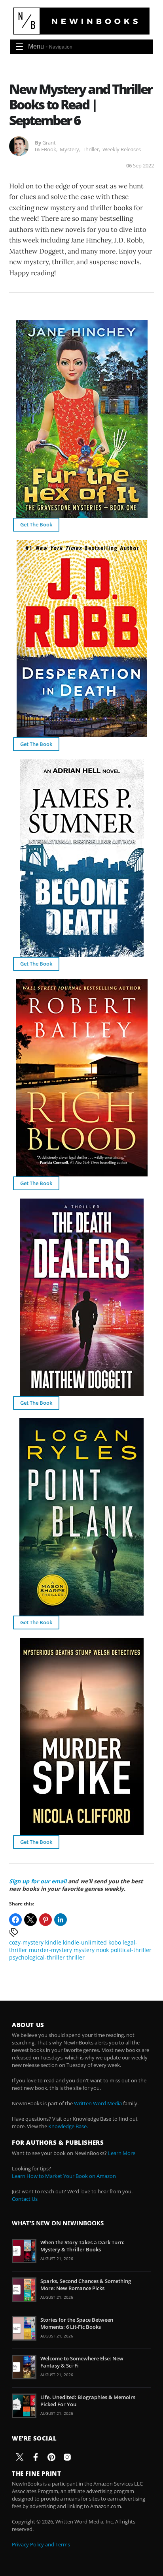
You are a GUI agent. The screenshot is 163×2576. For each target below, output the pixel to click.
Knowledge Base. (68, 2126)
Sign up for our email (38, 1881)
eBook (49, 149)
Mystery (69, 149)
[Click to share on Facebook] (15, 1920)
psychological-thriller (37, 1957)
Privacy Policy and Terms (41, 2544)
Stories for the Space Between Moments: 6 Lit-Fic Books (77, 2323)
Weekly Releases (122, 149)
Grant (49, 143)
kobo (115, 1942)
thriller (76, 1957)
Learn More (122, 2153)
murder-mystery (50, 1950)
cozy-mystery (26, 1942)
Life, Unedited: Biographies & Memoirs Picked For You (88, 2401)
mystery (84, 1950)
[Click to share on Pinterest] (45, 1920)
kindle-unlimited (85, 1942)
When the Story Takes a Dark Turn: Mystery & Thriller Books (82, 2246)
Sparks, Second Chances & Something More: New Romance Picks (86, 2285)
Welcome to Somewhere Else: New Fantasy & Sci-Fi (82, 2362)
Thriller (91, 149)
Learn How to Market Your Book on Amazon (64, 2176)
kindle (53, 1942)
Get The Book (36, 524)
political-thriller (131, 1950)
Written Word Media (98, 2103)
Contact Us (25, 2199)
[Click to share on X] (30, 1920)
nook (102, 1950)
